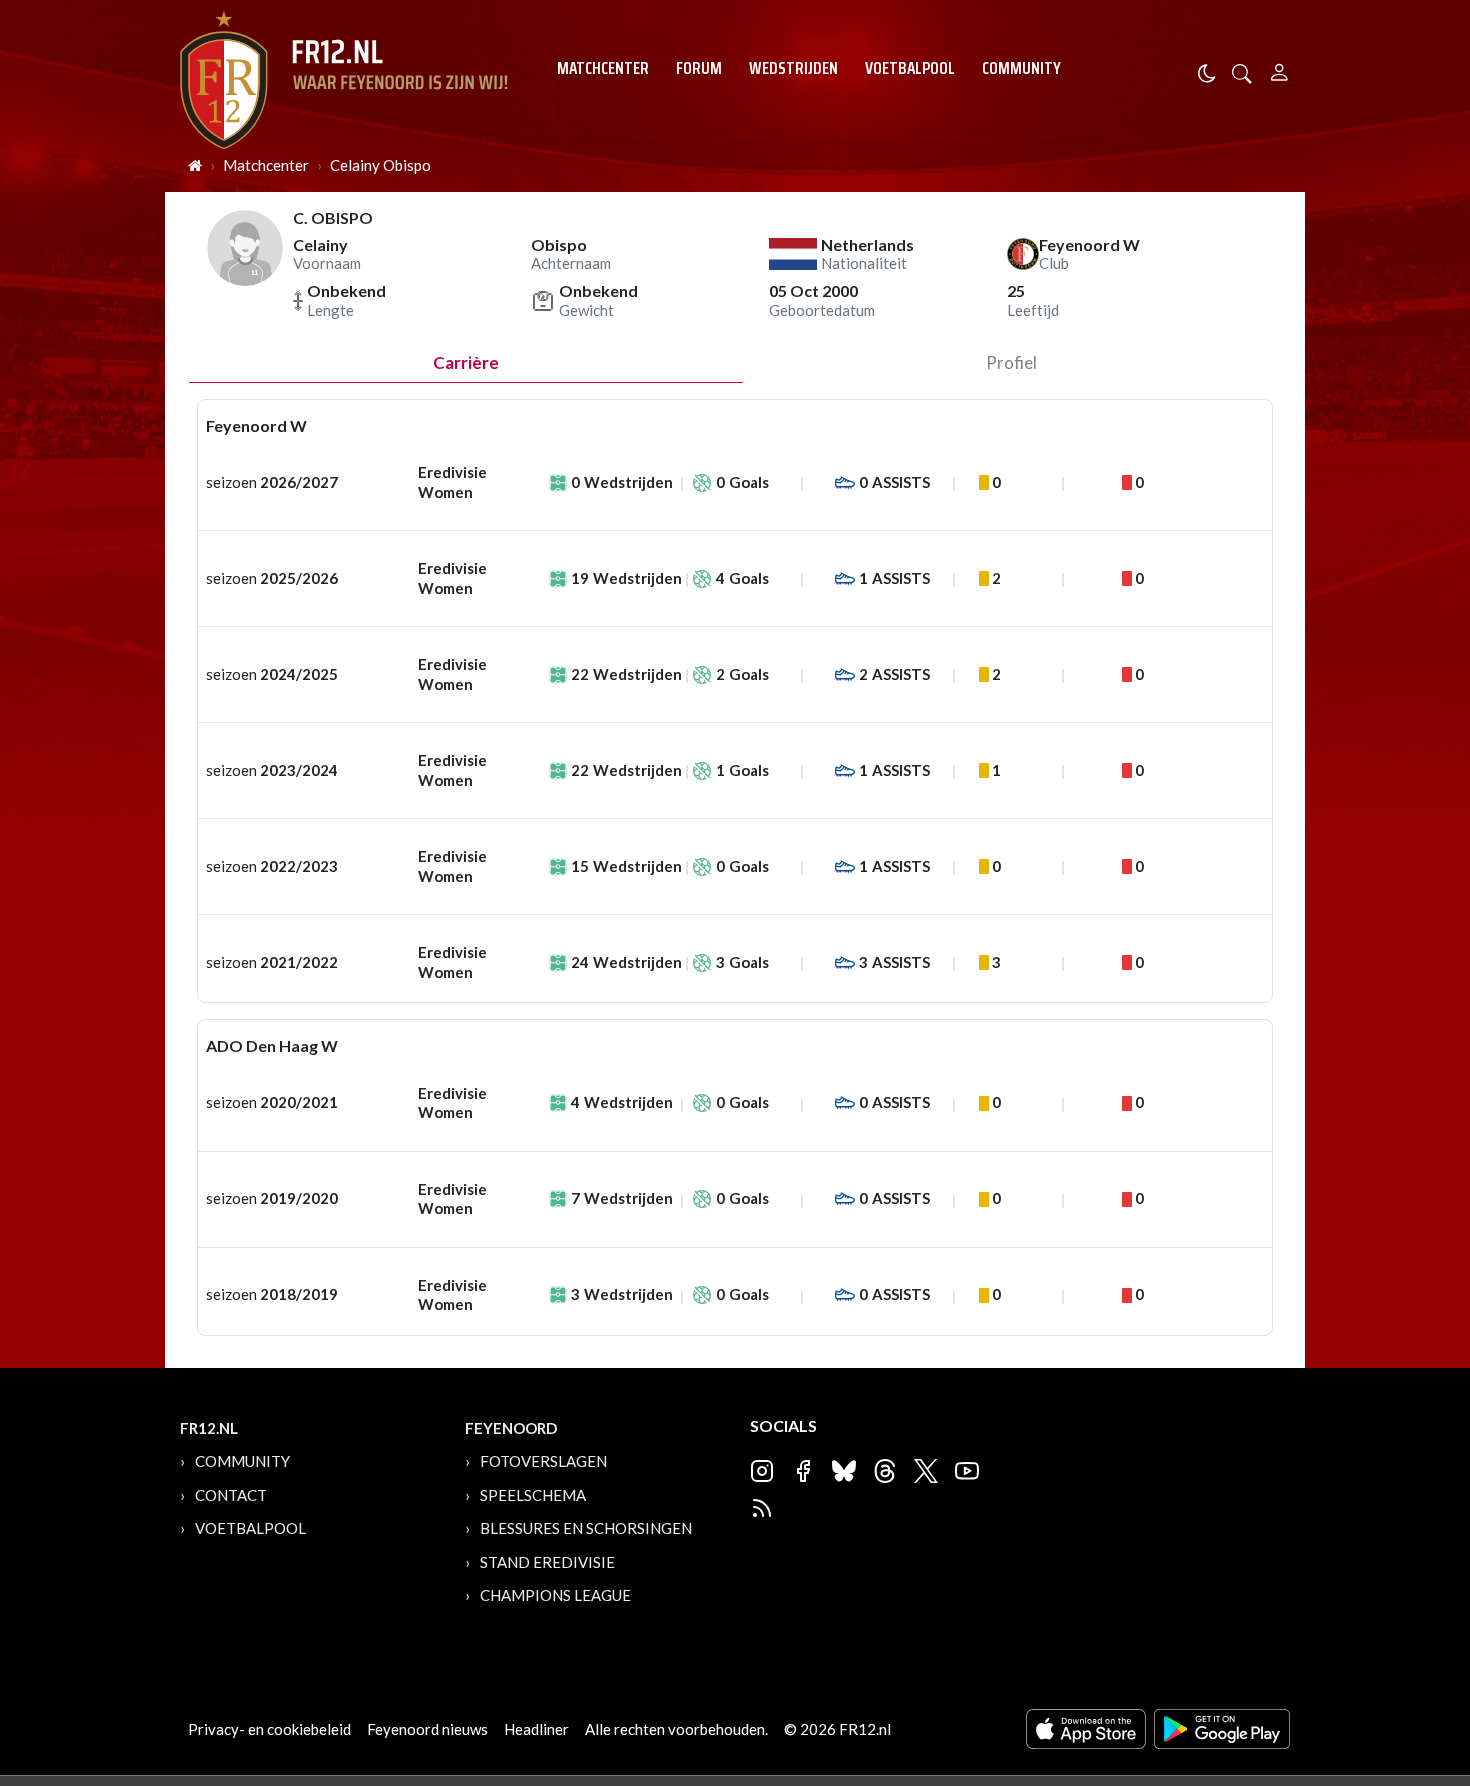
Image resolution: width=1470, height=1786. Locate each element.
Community (1021, 68)
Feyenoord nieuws (427, 1729)
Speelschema (533, 1495)
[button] (1242, 71)
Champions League (555, 1595)
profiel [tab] (1011, 362)
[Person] (1279, 69)
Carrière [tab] (466, 362)
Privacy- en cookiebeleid (269, 1729)
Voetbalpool (910, 68)
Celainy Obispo (380, 165)
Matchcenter (603, 68)
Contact (231, 1495)
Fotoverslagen (543, 1461)
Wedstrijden (793, 68)
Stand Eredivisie (547, 1562)
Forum (699, 68)
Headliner (536, 1729)
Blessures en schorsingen (586, 1528)
